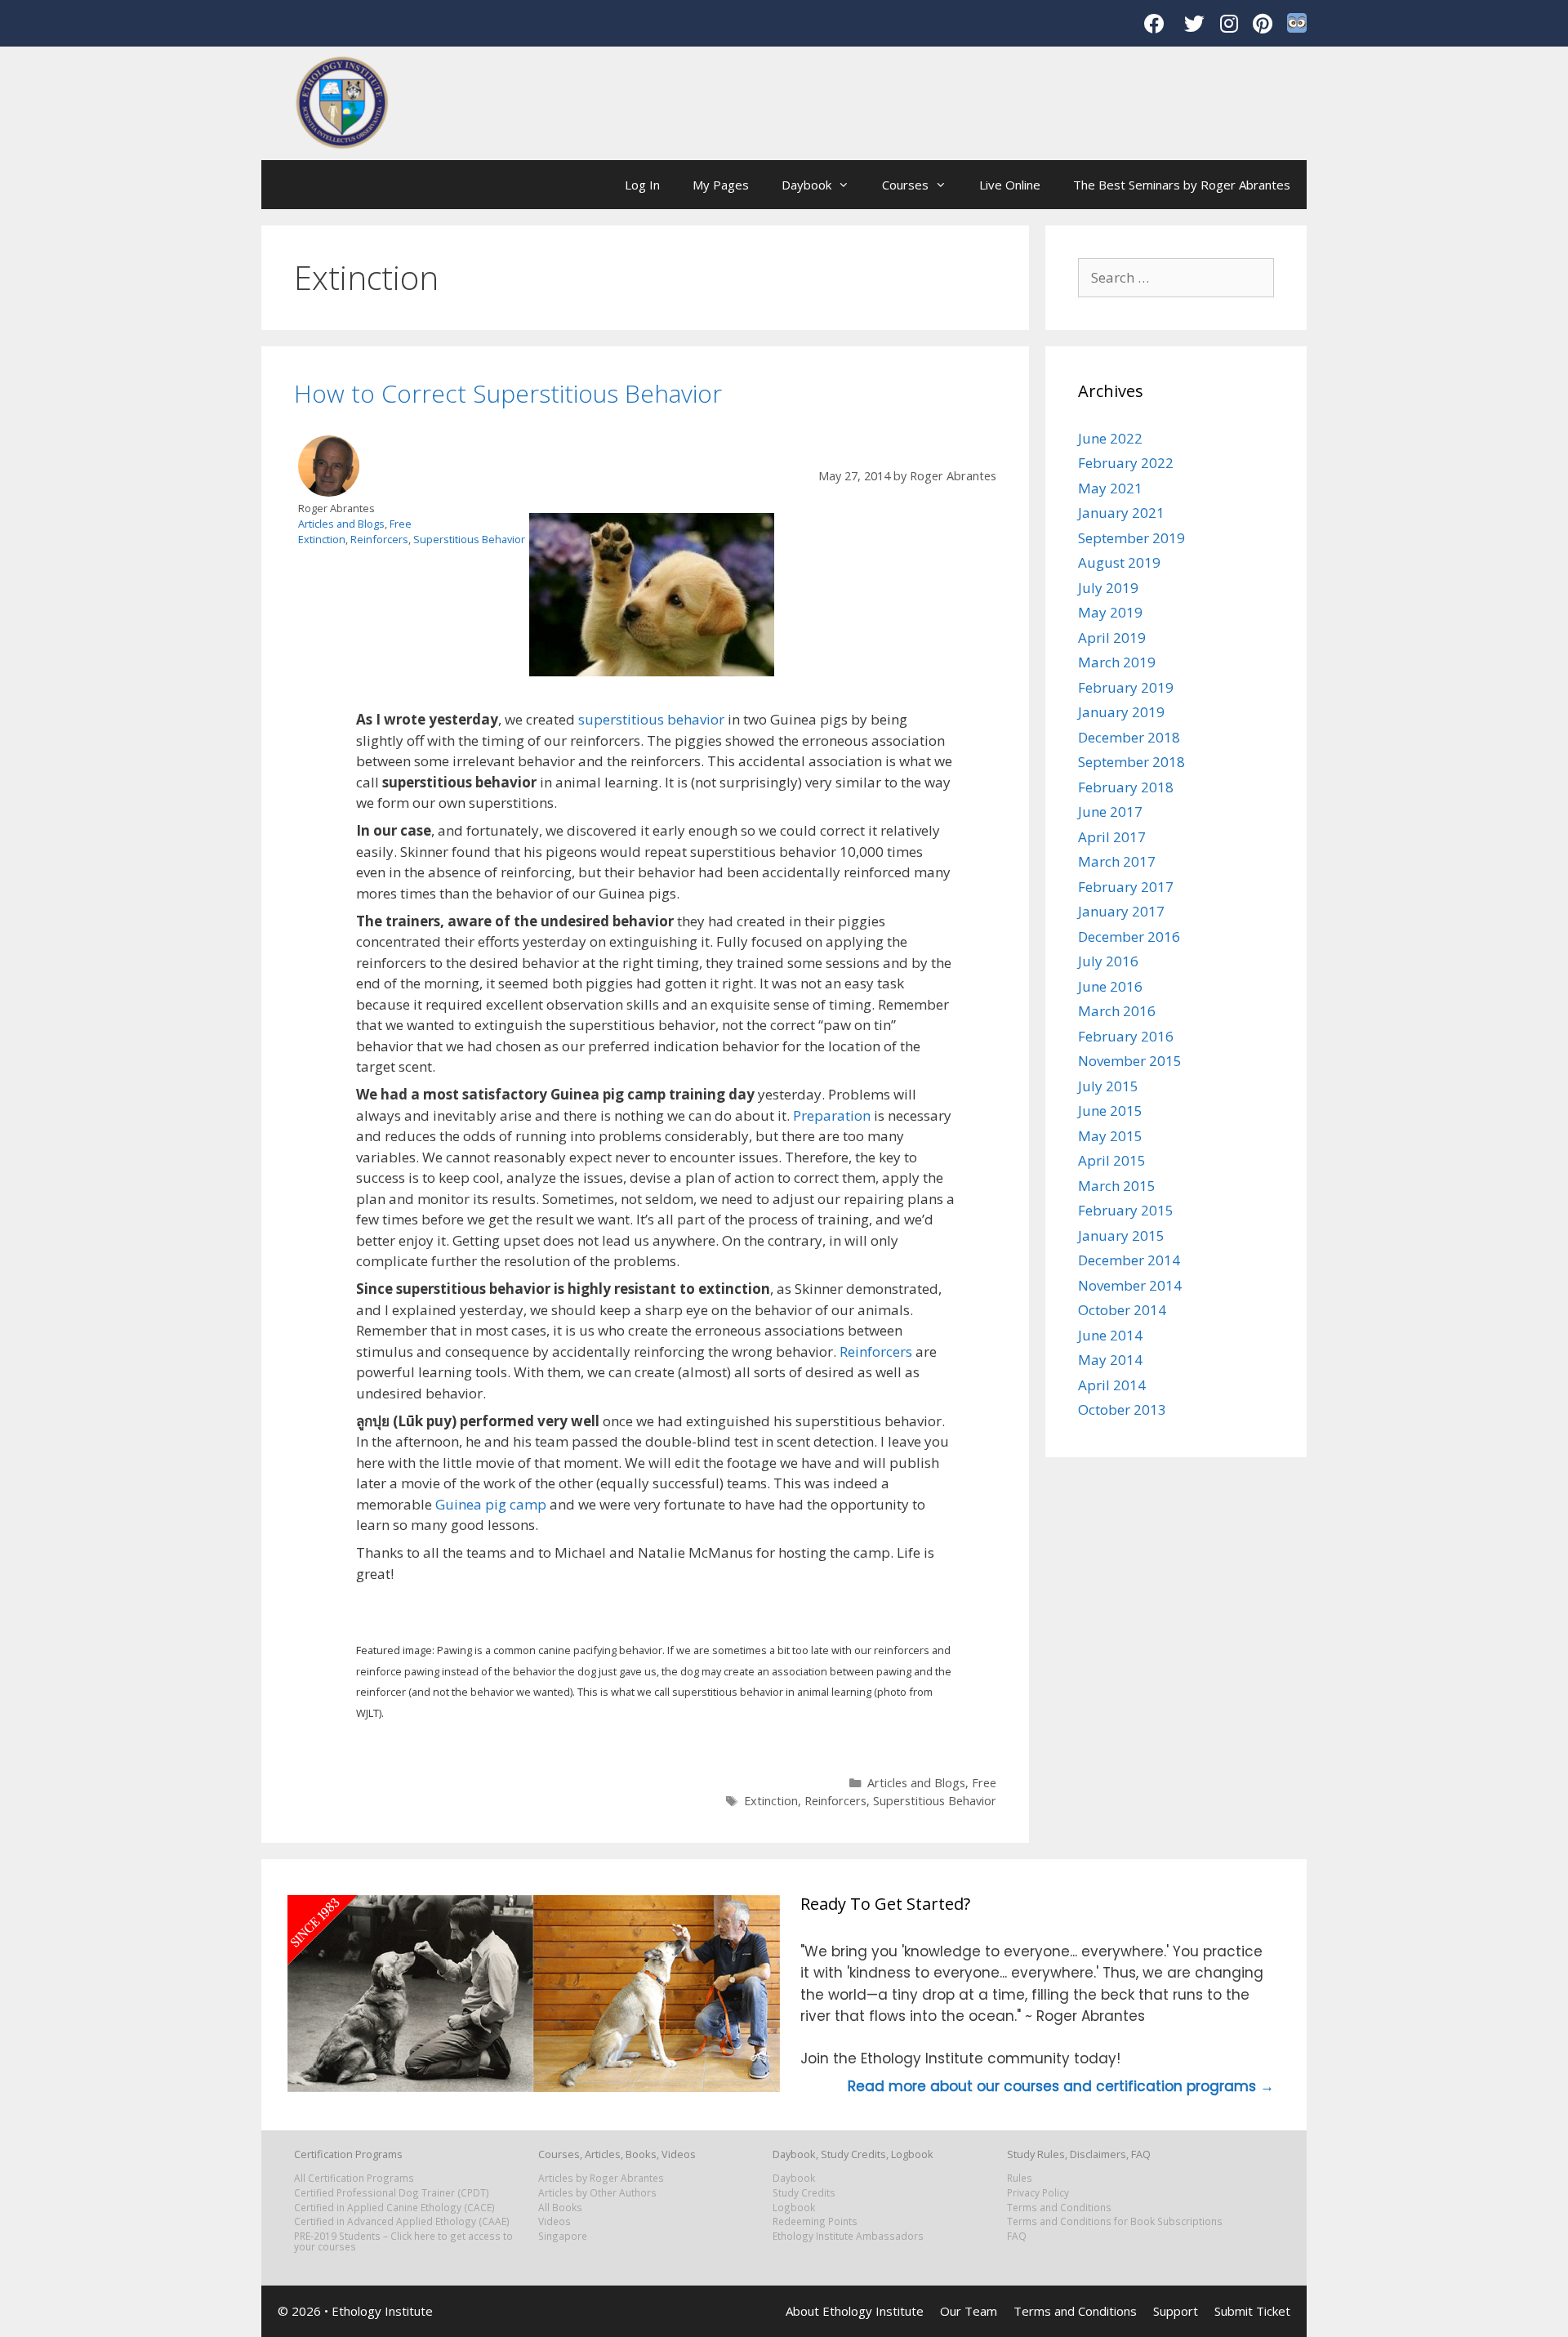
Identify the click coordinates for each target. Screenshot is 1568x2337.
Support (1176, 2311)
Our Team (969, 2311)
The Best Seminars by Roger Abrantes (1182, 185)
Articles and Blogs (341, 524)
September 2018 (1131, 762)
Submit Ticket (1252, 2311)
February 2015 (1126, 1210)
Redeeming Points (815, 2221)
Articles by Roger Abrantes (601, 2178)
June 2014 (1110, 1335)
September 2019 (1131, 538)
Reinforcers (379, 539)
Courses (905, 185)
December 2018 (1129, 737)
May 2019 (1110, 612)
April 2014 (1112, 1385)
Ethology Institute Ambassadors (848, 2236)
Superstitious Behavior (469, 539)
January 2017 (1121, 911)
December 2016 (1129, 937)
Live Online (1010, 185)
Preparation (832, 1115)
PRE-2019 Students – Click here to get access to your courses (403, 2241)
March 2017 (1117, 861)
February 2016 (1126, 1036)
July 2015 (1108, 1086)
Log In (642, 185)
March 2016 (1117, 1011)
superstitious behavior (651, 719)
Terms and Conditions (1059, 2207)
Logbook (794, 2207)
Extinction (322, 539)
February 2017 (1126, 887)
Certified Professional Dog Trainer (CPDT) (392, 2192)
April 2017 (1112, 837)
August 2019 (1119, 562)
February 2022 (1126, 463)
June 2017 (1110, 812)
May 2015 (1110, 1136)
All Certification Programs (354, 2178)
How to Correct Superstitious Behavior (508, 393)
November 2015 (1130, 1061)
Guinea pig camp (491, 1504)
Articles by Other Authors (597, 2192)
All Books (560, 2207)
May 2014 (1110, 1360)
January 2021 (1121, 513)
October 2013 (1122, 1409)
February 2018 (1126, 787)
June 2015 (1110, 1111)
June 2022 (1110, 438)
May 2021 (1110, 488)
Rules (1020, 2178)
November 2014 (1130, 1285)
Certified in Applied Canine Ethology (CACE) (394, 2207)
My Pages (721, 185)
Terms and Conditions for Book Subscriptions (1115, 2221)
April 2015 (1112, 1160)
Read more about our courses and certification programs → (1061, 2086)
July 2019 (1108, 588)
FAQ (1017, 2236)
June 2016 (1110, 986)
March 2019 (1117, 662)
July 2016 (1108, 961)
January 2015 (1121, 1235)
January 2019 (1121, 712)
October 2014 (1122, 1310)
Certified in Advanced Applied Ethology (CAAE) (402, 2221)
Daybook (806, 185)
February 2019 (1126, 687)
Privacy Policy (1038, 2192)
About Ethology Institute (855, 2311)
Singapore (563, 2236)
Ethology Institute (382, 2311)
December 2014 (1129, 1260)
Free (401, 524)
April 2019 (1112, 638)
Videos (555, 2221)
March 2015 (1117, 1186)
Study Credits (804, 2192)
